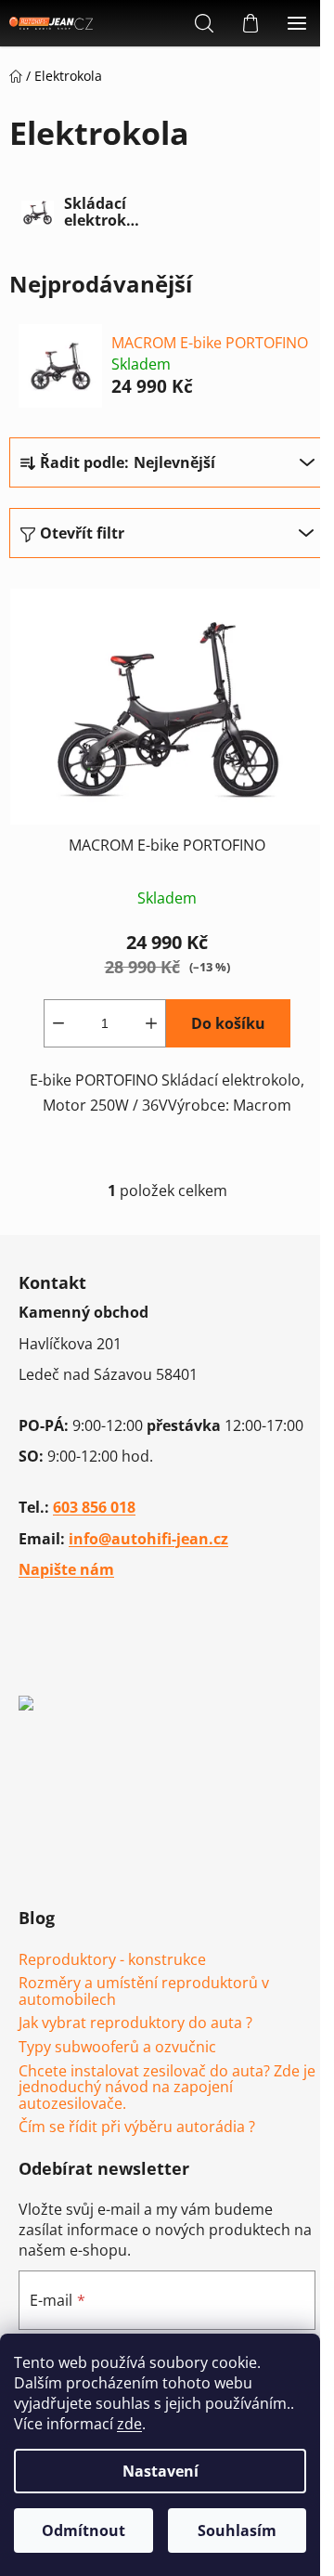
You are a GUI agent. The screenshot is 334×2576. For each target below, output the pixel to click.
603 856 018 (94, 1507)
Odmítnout (83, 2530)
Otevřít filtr (82, 533)
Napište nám (66, 1569)
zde (129, 2424)
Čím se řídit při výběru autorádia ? (137, 2127)
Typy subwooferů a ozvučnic (117, 2048)
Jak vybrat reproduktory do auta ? (135, 2023)
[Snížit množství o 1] (58, 1023)
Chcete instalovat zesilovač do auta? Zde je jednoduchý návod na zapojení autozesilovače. (167, 2088)
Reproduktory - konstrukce (112, 1960)
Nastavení (161, 2471)
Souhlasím (237, 2530)
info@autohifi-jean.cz (148, 1539)
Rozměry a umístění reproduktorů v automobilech (144, 1991)
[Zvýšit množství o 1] (151, 1023)
